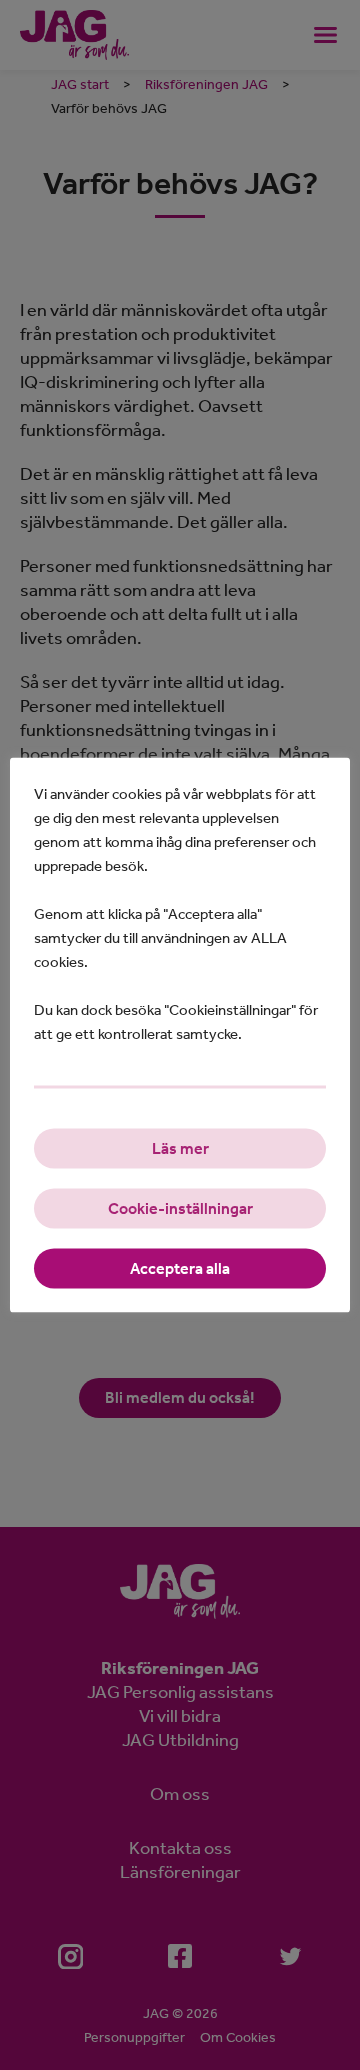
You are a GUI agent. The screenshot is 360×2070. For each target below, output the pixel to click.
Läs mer (180, 1148)
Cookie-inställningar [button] (180, 1208)
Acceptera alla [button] (180, 1268)
